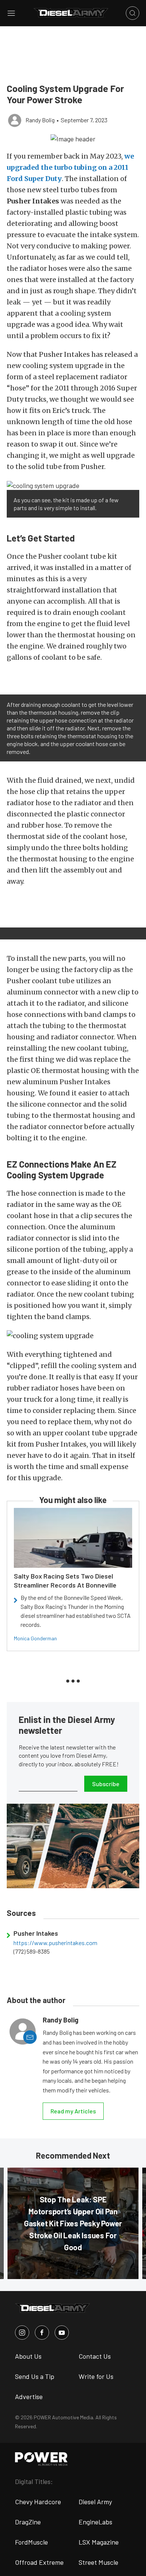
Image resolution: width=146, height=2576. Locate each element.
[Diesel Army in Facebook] (42, 2333)
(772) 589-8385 (32, 1951)
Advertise (29, 2396)
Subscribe (106, 1784)
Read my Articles (73, 2111)
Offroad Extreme (39, 2562)
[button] (73, 138)
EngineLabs (95, 2522)
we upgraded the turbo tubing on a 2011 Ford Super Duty (70, 167)
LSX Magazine (99, 2542)
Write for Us (96, 2376)
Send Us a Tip (35, 2376)
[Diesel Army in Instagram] (22, 2333)
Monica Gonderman (35, 1638)
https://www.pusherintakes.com (55, 1943)
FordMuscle (31, 2542)
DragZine (28, 2522)
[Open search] (133, 13)
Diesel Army (95, 2502)
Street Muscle (98, 2562)
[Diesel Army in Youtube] (62, 2333)
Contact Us (95, 2356)
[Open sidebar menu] (11, 13)
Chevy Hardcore (38, 2502)
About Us (28, 2356)
